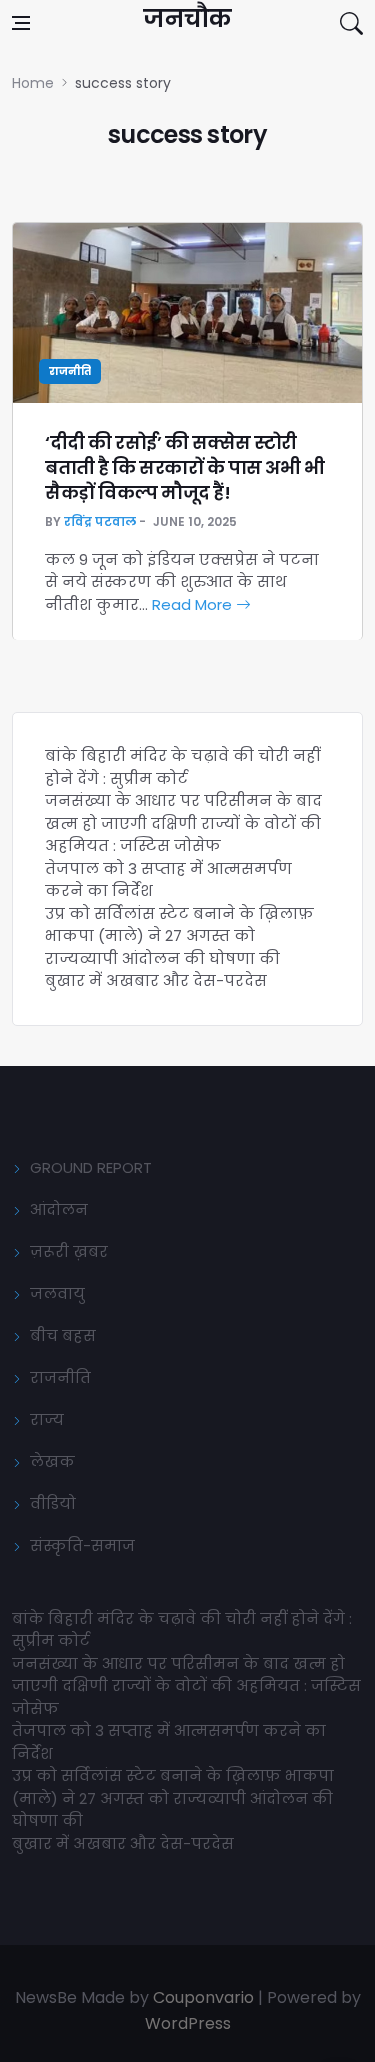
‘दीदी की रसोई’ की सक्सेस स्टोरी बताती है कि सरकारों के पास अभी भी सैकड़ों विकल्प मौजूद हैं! (184, 467)
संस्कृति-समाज (82, 1545)
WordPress (188, 2023)
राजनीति (70, 371)
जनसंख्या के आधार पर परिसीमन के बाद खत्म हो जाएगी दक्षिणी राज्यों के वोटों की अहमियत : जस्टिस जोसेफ (183, 823)
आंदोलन (59, 1209)
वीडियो (53, 1503)
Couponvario (203, 1997)
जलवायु (57, 1293)
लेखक (52, 1461)
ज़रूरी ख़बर (69, 1251)
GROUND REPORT (91, 1167)
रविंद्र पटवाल (100, 521)
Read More (194, 604)
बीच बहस (63, 1335)
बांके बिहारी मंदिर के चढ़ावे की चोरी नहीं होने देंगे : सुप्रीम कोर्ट (182, 767)
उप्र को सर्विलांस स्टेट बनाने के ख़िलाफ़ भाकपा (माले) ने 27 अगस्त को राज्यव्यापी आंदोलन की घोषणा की (179, 936)
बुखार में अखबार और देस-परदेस (156, 980)
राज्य (47, 1419)
